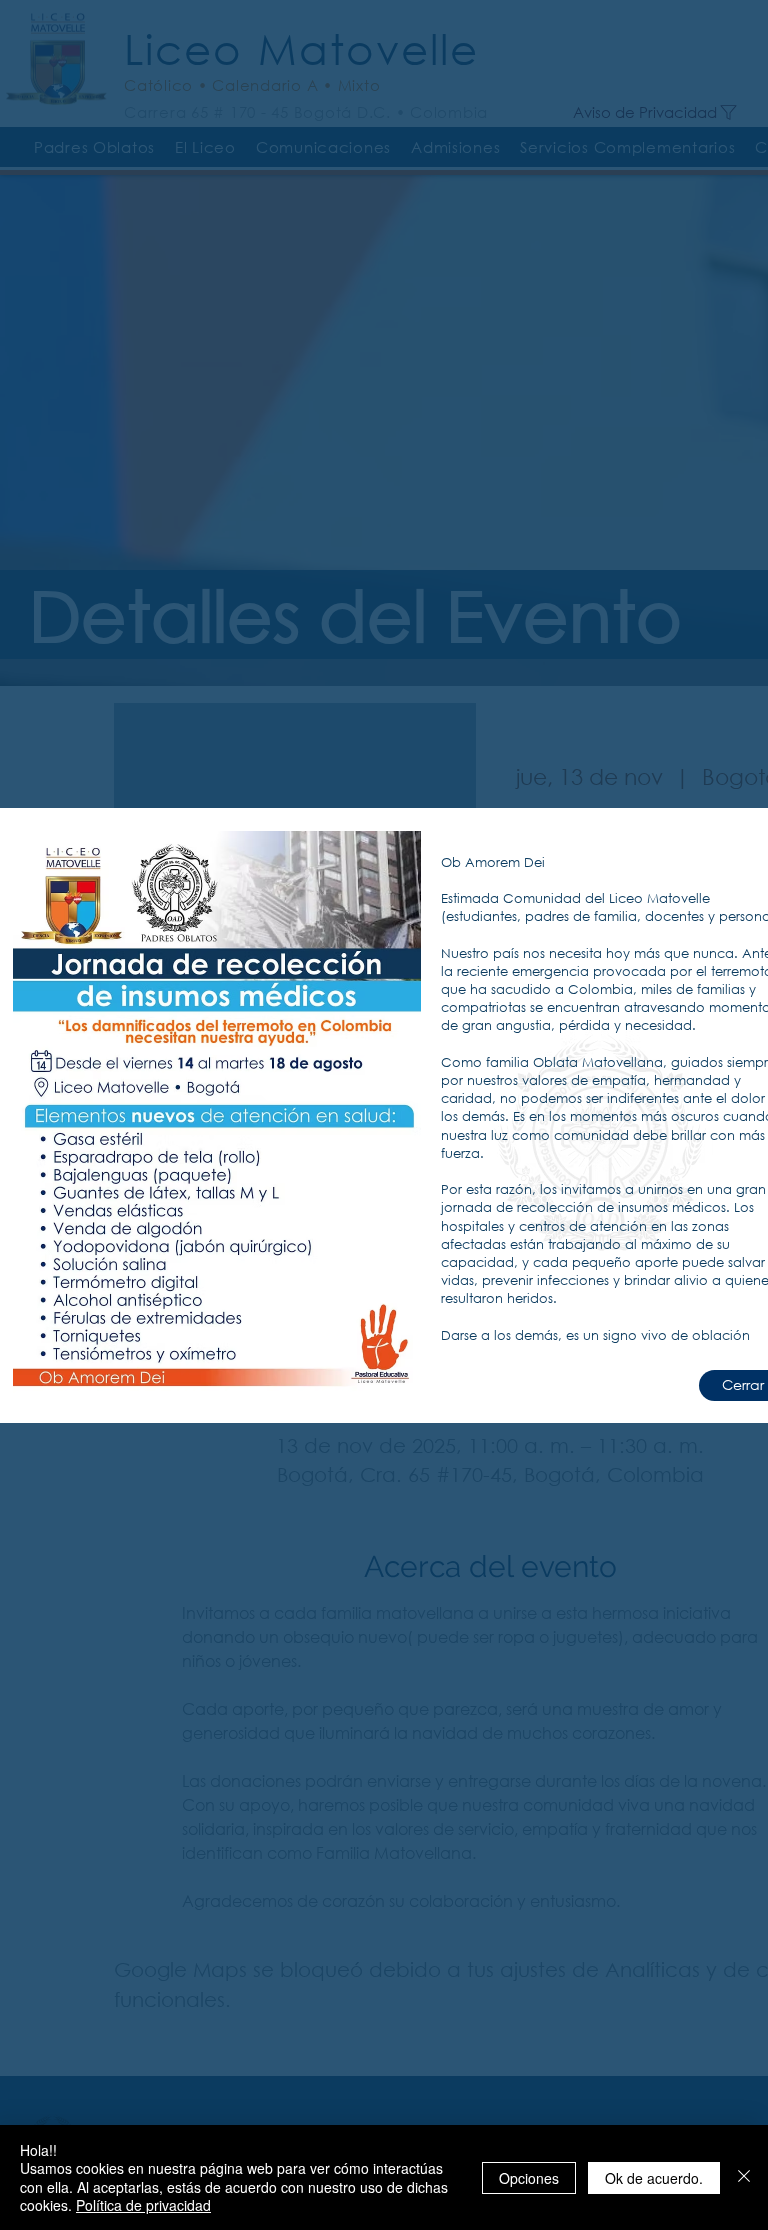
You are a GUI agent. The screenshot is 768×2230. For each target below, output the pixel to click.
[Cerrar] (744, 2177)
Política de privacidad (143, 2205)
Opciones (529, 2178)
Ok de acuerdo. (654, 2178)
